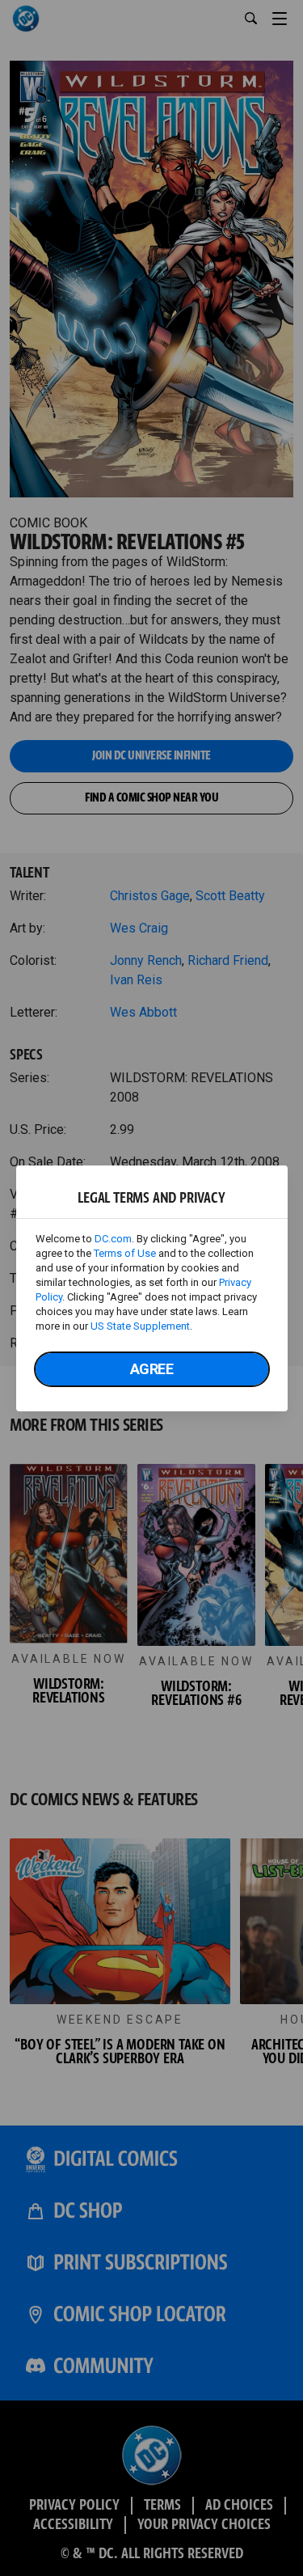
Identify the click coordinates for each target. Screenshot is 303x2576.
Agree (152, 1369)
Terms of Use (125, 1253)
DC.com (113, 1239)
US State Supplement (140, 1326)
